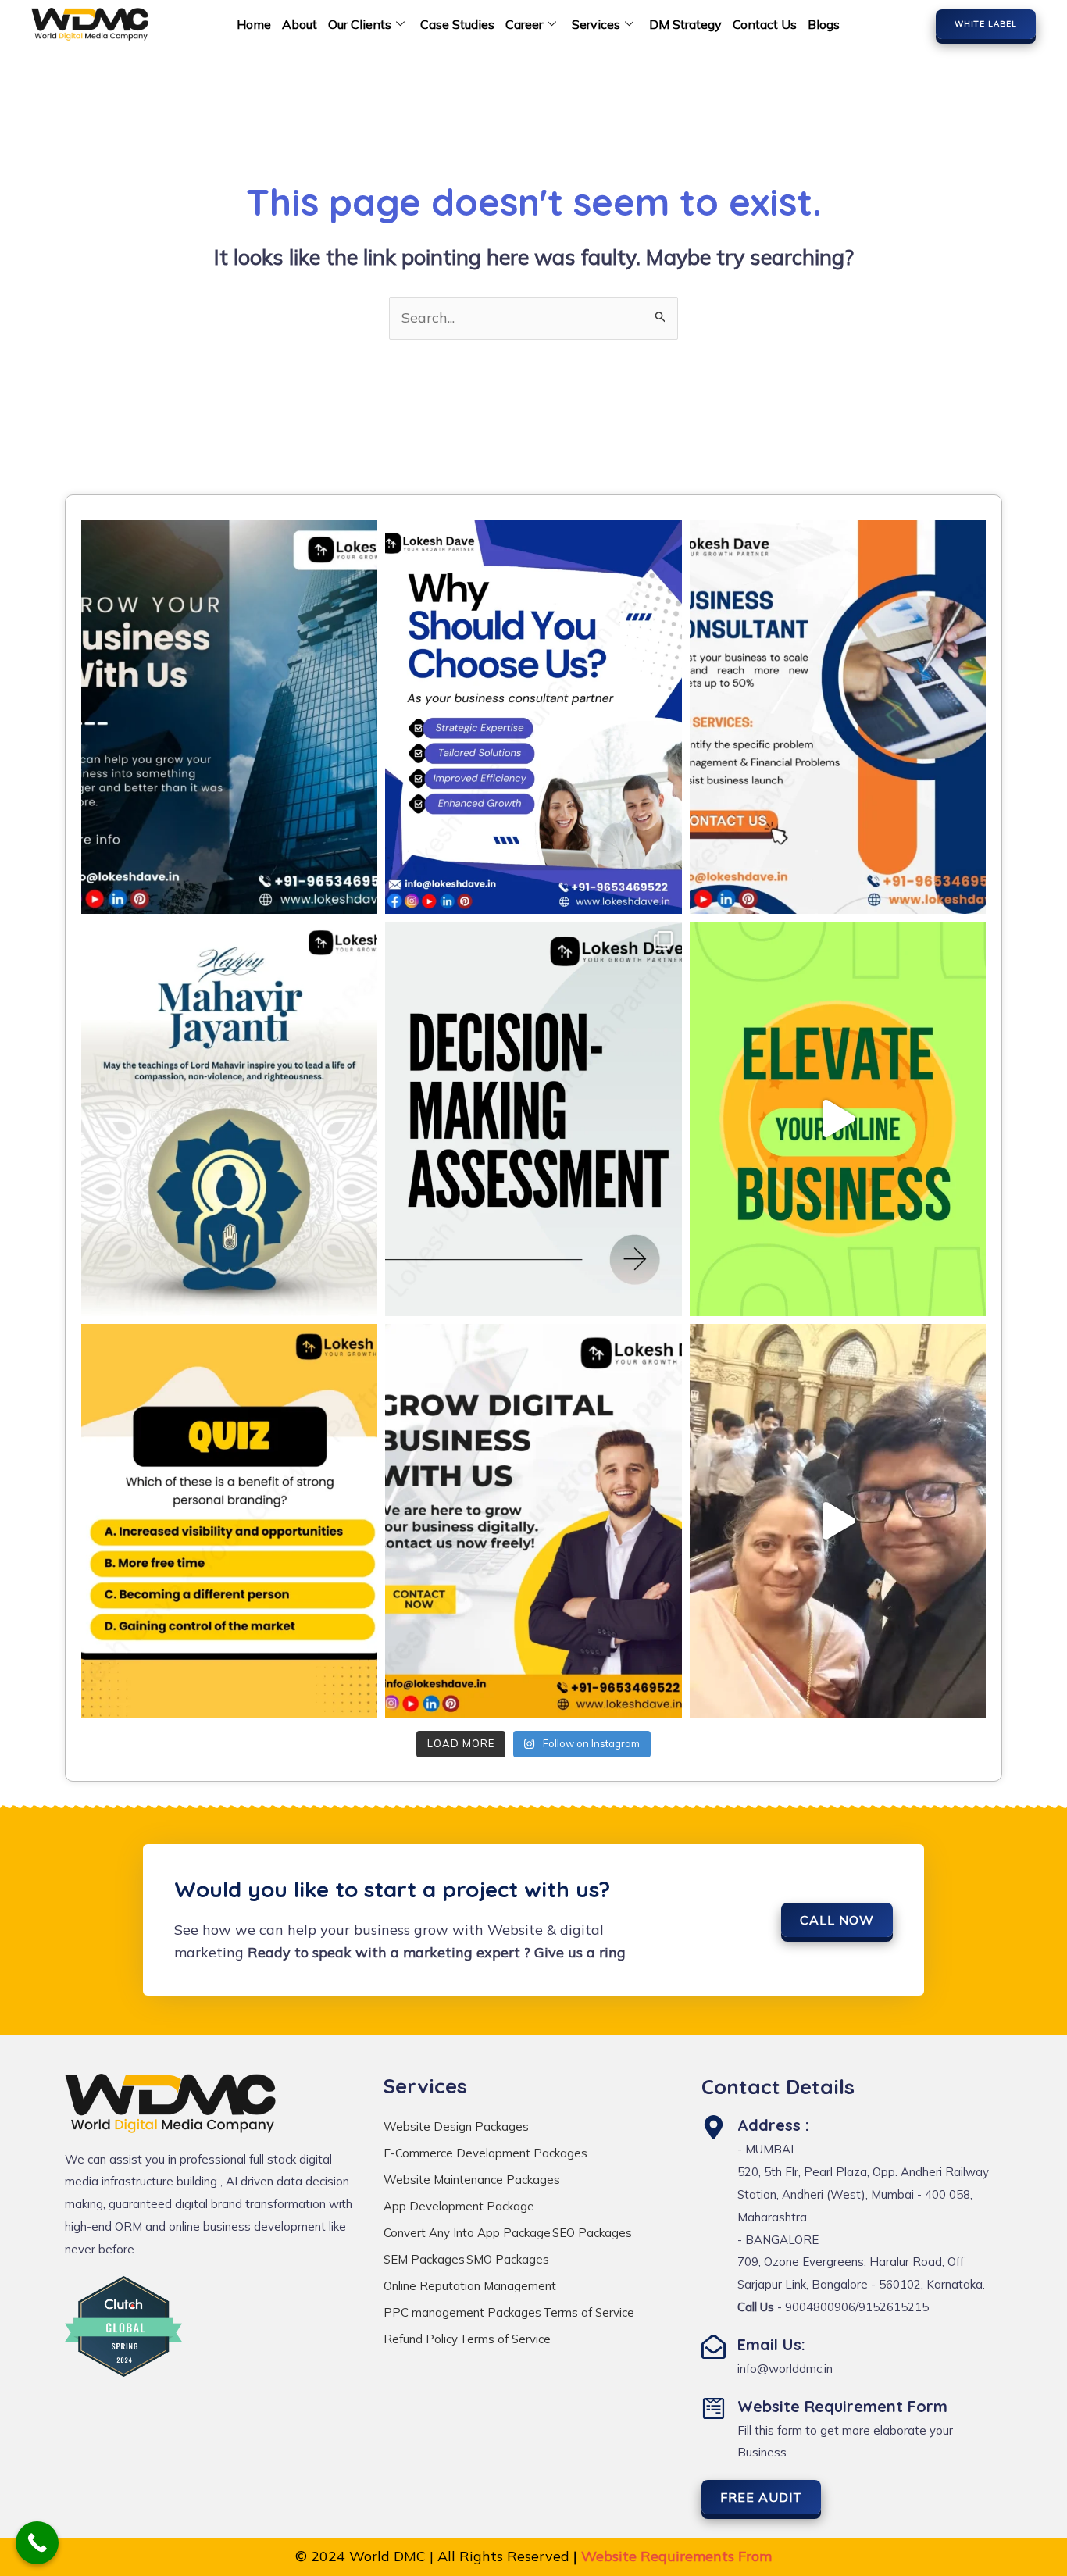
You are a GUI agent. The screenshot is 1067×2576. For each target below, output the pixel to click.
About (300, 24)
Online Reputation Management (470, 2286)
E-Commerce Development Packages (485, 2153)
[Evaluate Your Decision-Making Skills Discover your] (533, 1119)
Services (596, 24)
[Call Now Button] (37, 2543)
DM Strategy (685, 24)
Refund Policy (421, 2339)
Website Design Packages (456, 2126)
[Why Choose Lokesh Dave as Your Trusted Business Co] (533, 717)
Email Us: (771, 2344)
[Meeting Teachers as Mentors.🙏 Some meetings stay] (838, 1521)
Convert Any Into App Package (467, 2233)
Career (524, 24)
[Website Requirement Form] (714, 2408)
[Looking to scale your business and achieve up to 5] (838, 717)
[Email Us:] (714, 2347)
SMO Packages (508, 2259)
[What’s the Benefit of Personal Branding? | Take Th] (229, 1521)
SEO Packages (592, 2233)
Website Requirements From (676, 2556)
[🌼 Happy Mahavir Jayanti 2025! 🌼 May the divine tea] (229, 1119)
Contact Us (765, 24)
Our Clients (360, 24)
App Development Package (459, 2206)
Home (254, 24)
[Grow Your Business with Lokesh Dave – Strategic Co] (229, 717)
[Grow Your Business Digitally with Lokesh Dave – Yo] (533, 1521)
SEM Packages (424, 2259)
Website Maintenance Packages (472, 2180)
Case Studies (457, 24)
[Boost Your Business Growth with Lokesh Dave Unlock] (838, 1119)
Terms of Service (589, 2312)
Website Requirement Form (842, 2406)
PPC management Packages (462, 2312)
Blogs (824, 24)
